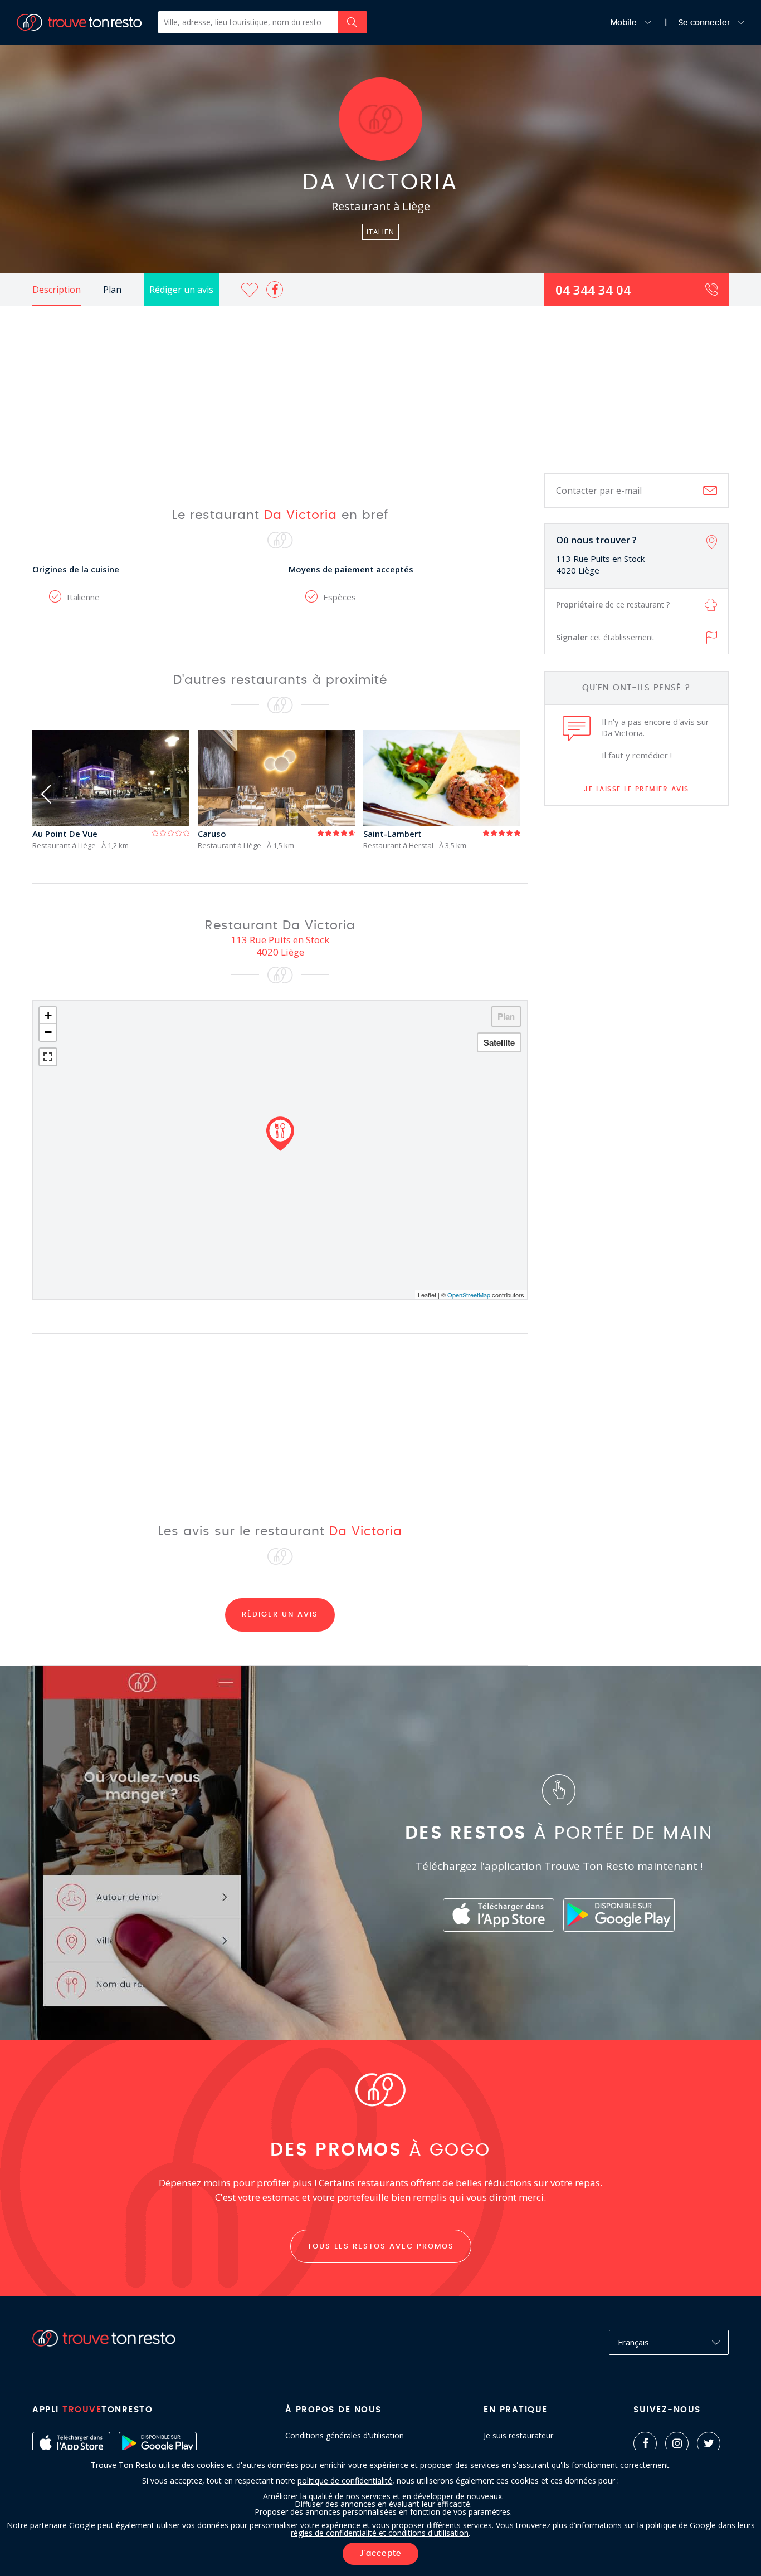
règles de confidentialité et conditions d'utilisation (380, 2533)
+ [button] (48, 1015)
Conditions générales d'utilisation (345, 2436)
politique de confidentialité (345, 2480)
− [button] (48, 1032)
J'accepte (380, 2554)
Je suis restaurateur (518, 2436)
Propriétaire (613, 604)
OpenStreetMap (469, 1295)
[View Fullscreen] (48, 1057)
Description (57, 290)
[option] (115, 790)
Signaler (605, 637)
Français (633, 2342)
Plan (112, 290)
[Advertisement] (380, 390)
